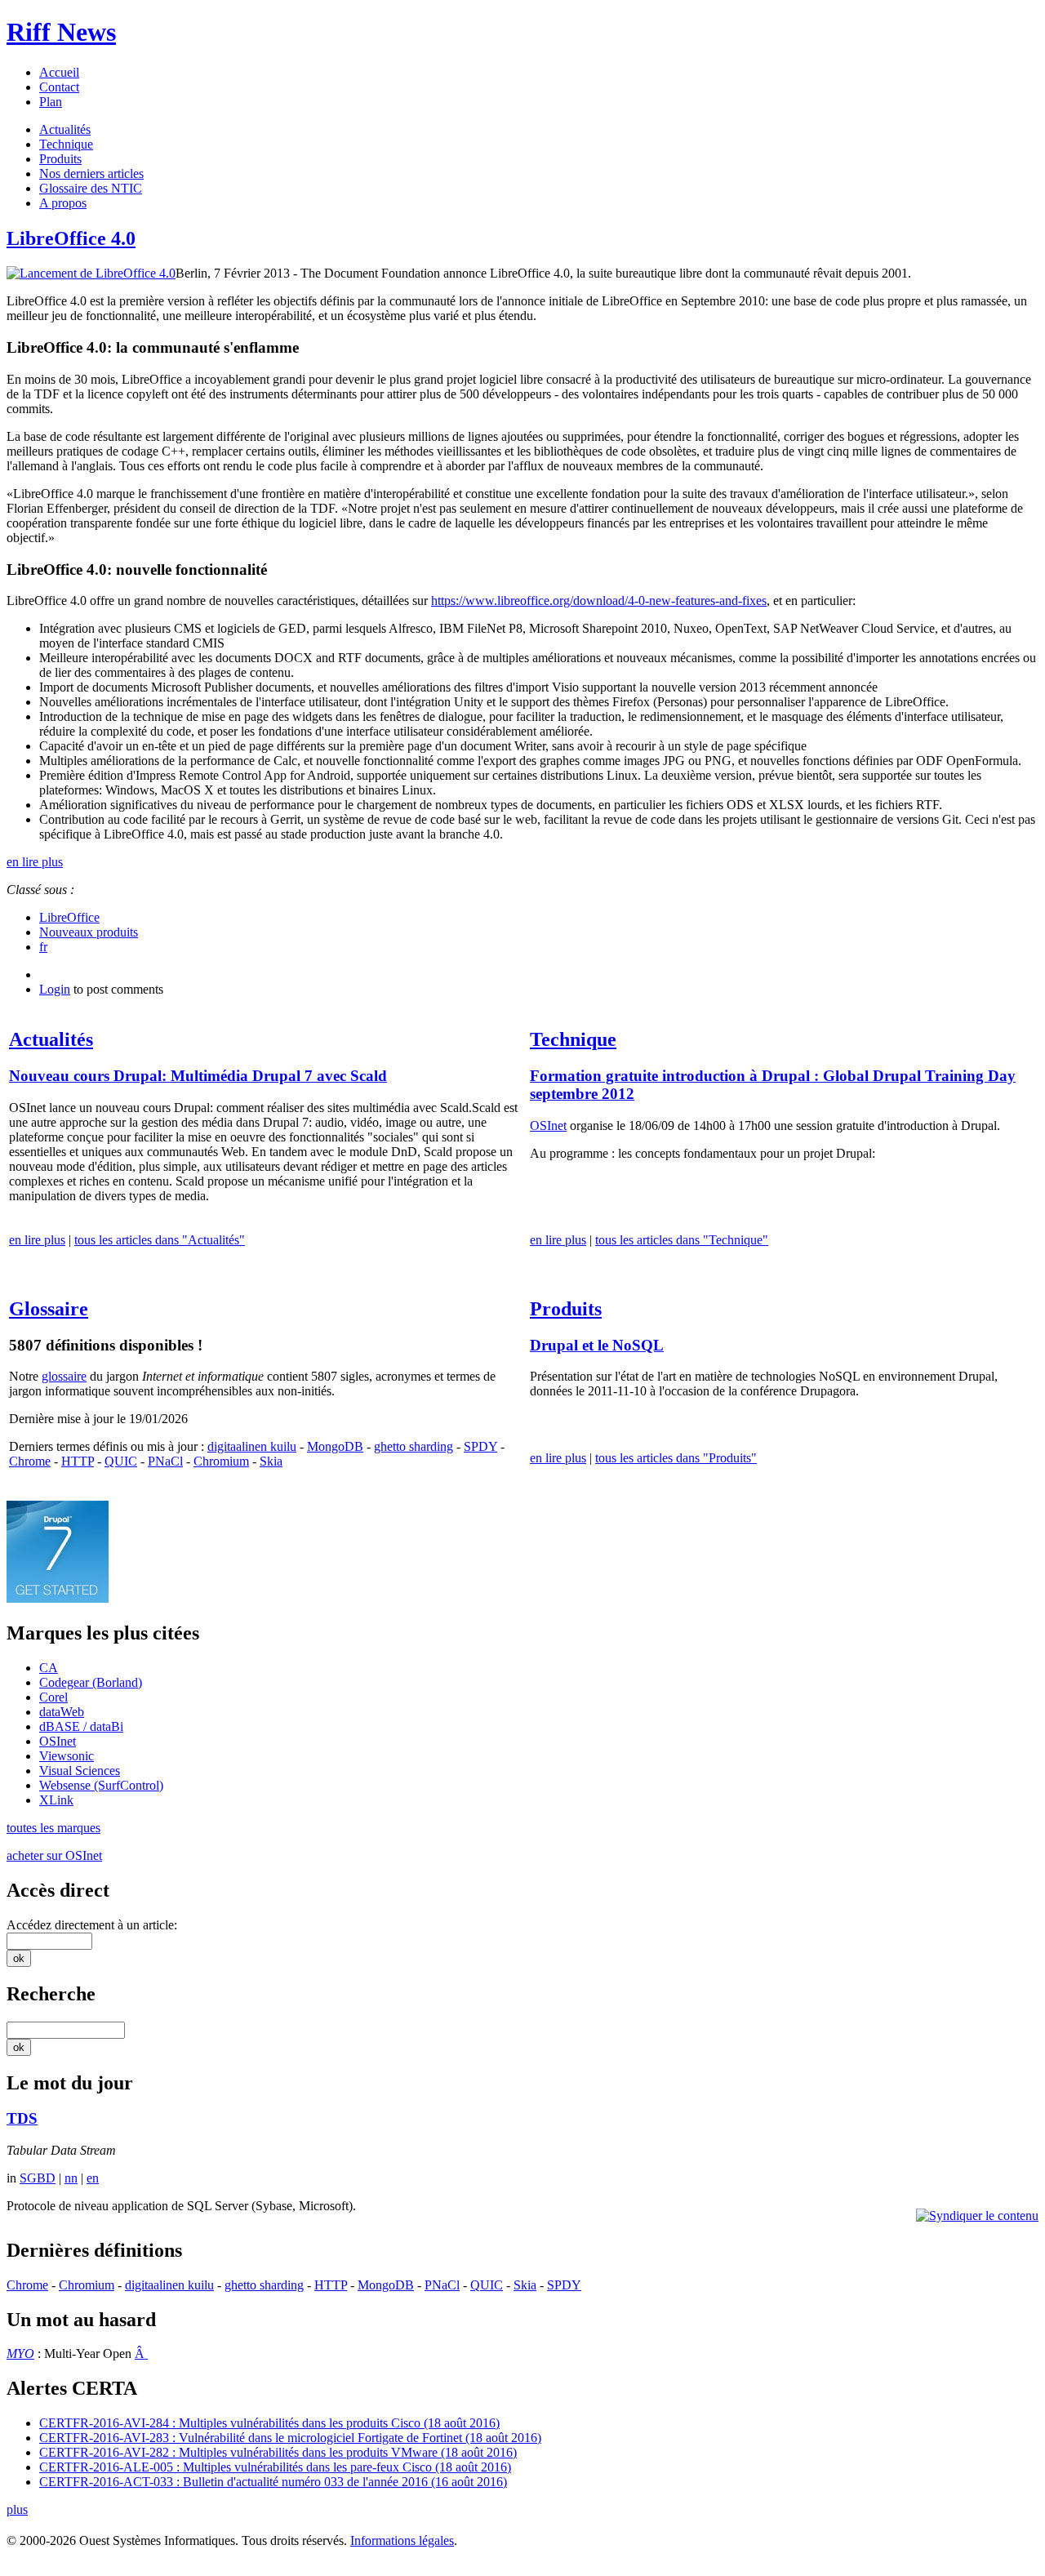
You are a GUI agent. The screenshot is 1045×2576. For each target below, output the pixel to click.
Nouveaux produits (89, 932)
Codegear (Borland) (91, 1682)
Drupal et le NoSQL (597, 1345)
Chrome (30, 1461)
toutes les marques (53, 1828)
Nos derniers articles (91, 174)
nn (71, 2178)
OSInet (548, 1126)
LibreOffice (69, 917)
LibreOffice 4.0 (71, 238)
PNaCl (165, 1461)
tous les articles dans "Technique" (682, 1240)
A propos (63, 203)
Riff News (61, 32)
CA (49, 1668)
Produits (60, 159)
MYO (20, 2354)
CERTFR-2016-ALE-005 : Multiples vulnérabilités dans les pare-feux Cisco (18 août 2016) (275, 2467)
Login (55, 989)
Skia (271, 1461)
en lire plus (35, 862)
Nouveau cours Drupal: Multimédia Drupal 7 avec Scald (198, 1076)
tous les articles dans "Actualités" (160, 1240)
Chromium (221, 1461)
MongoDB (335, 1446)
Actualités (65, 129)
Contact (59, 87)
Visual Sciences (80, 1771)
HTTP (78, 1461)
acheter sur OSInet (54, 1855)
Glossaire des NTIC (91, 188)
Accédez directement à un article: (92, 1925)
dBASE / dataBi (81, 1726)
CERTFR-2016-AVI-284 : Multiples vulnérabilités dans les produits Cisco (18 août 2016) (269, 2423)
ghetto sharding (414, 1446)
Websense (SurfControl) (101, 1785)
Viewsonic (67, 1756)
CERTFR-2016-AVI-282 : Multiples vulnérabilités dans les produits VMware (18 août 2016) (278, 2452)
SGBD (38, 2178)
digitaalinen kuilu (252, 1446)
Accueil (59, 72)
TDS (22, 2118)
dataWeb (62, 1712)
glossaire (64, 1376)
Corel (53, 1697)
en (93, 2178)
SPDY (480, 1446)
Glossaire (49, 1309)
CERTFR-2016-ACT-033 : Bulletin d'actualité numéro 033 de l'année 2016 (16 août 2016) (273, 2482)
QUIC (121, 1461)
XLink (56, 1800)
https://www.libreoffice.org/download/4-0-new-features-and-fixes (599, 601)
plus (17, 2509)
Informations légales (402, 2540)
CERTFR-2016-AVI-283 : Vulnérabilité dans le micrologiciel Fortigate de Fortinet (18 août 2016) (290, 2438)
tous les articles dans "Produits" (676, 1458)
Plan (51, 102)
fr (43, 947)
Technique (66, 144)
